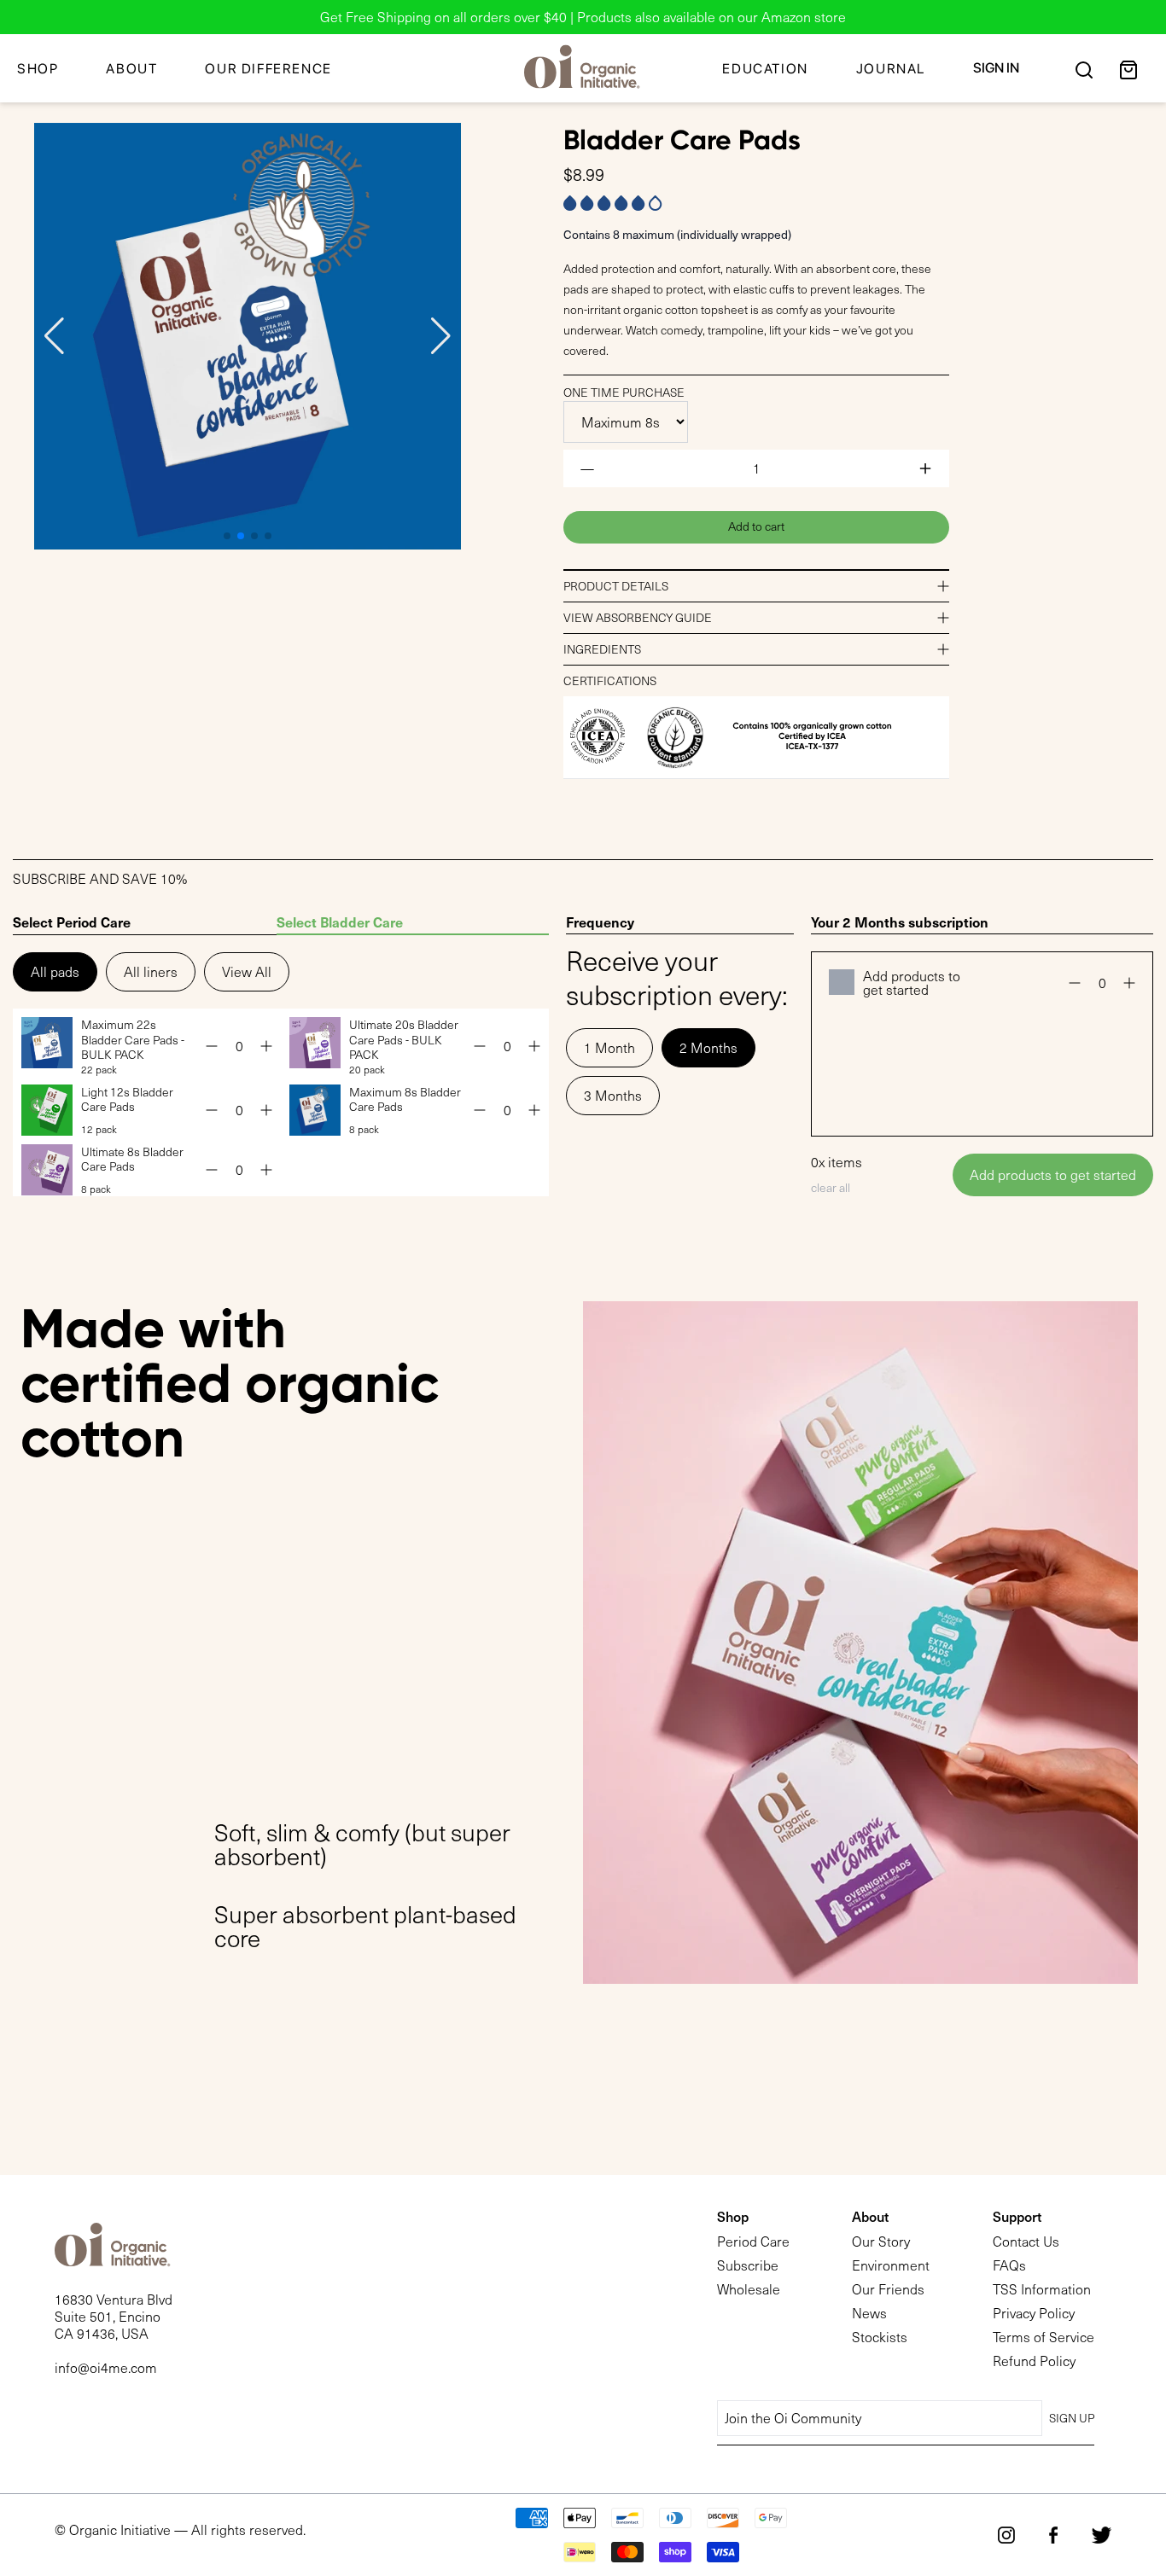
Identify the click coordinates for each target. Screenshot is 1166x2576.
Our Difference (268, 69)
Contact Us (1026, 2241)
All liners (151, 971)
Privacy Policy (1034, 2313)
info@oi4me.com (106, 2367)
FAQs (1009, 2265)
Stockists (880, 2337)
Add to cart (756, 526)
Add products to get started (1053, 1175)
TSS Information (1042, 2289)
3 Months (613, 1095)
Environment (891, 2265)
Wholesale (749, 2289)
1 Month (609, 1047)
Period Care (753, 2241)
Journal (891, 69)
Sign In (996, 68)
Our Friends (888, 2289)
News (869, 2313)
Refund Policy (1034, 2361)
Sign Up (1072, 2418)
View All (247, 971)
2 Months (708, 1047)
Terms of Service (1044, 2337)
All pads (55, 971)
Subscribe (748, 2265)
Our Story (881, 2241)
